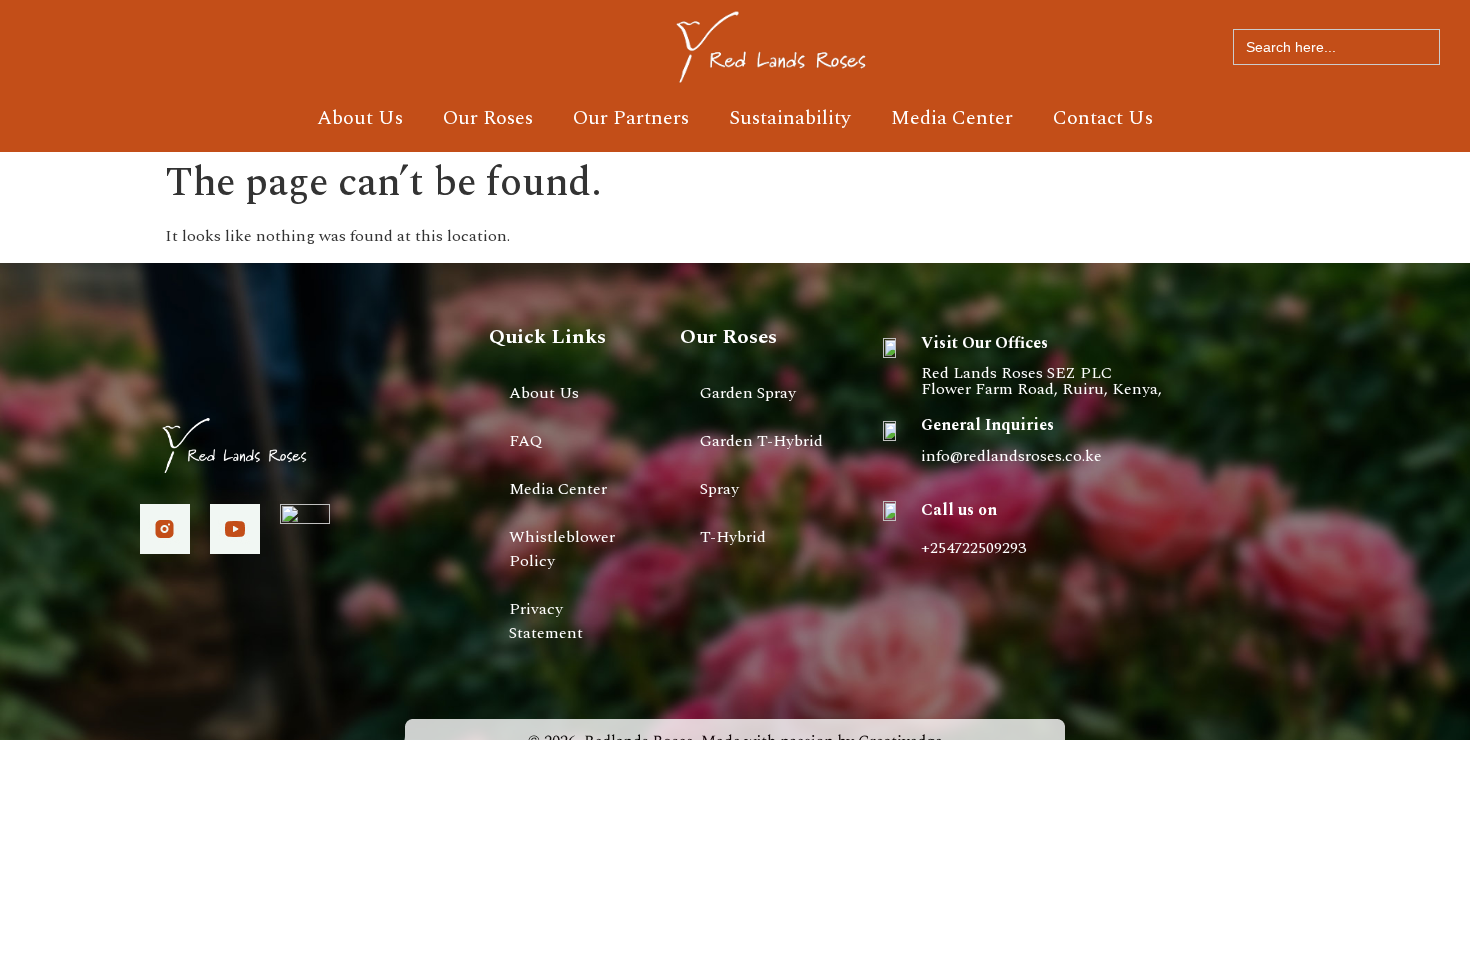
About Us (360, 118)
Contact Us (1103, 118)
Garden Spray (748, 393)
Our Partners (631, 118)
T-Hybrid (733, 537)
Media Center (952, 118)
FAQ (525, 441)
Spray (719, 489)
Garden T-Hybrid (761, 441)
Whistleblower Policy (562, 549)
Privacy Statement (546, 621)
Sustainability (790, 118)
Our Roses (488, 118)
